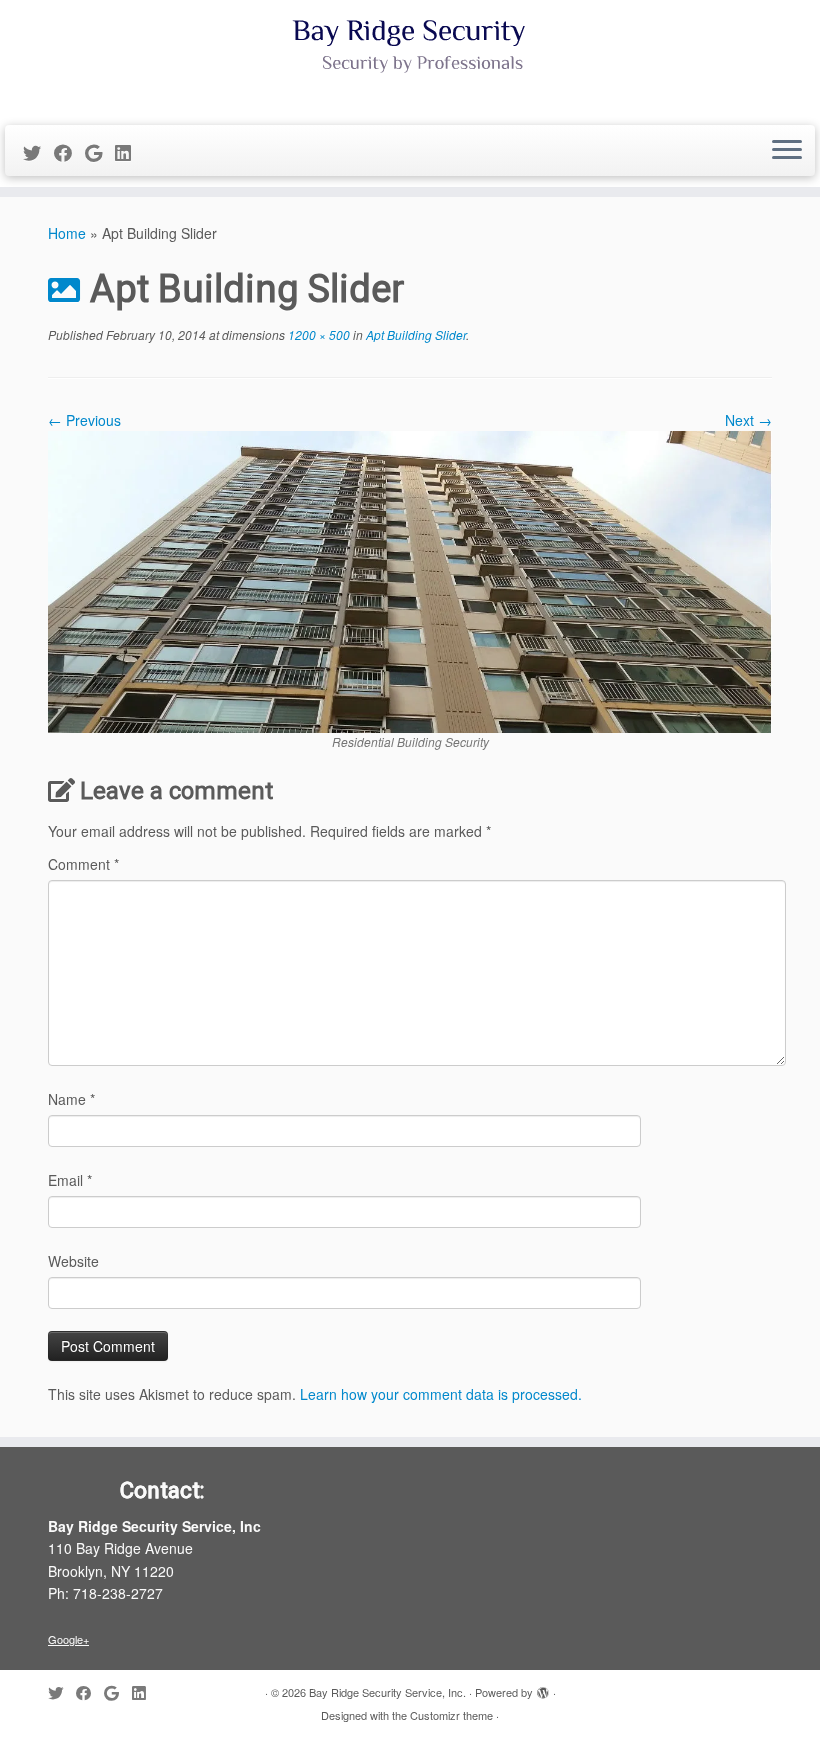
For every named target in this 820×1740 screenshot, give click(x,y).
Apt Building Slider (414, 334)
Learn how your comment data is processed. (441, 1394)
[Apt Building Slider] (410, 580)
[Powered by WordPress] (543, 1688)
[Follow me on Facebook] (69, 152)
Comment (83, 864)
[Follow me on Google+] (100, 152)
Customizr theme (451, 1715)
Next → (748, 420)
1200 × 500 (317, 334)
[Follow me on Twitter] (38, 152)
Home (67, 233)
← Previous (84, 420)
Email (70, 1180)
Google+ (68, 1639)
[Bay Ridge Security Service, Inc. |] (410, 60)
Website (73, 1261)
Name (71, 1099)
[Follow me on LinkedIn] (129, 152)
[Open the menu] (787, 151)
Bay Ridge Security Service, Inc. (387, 1692)
